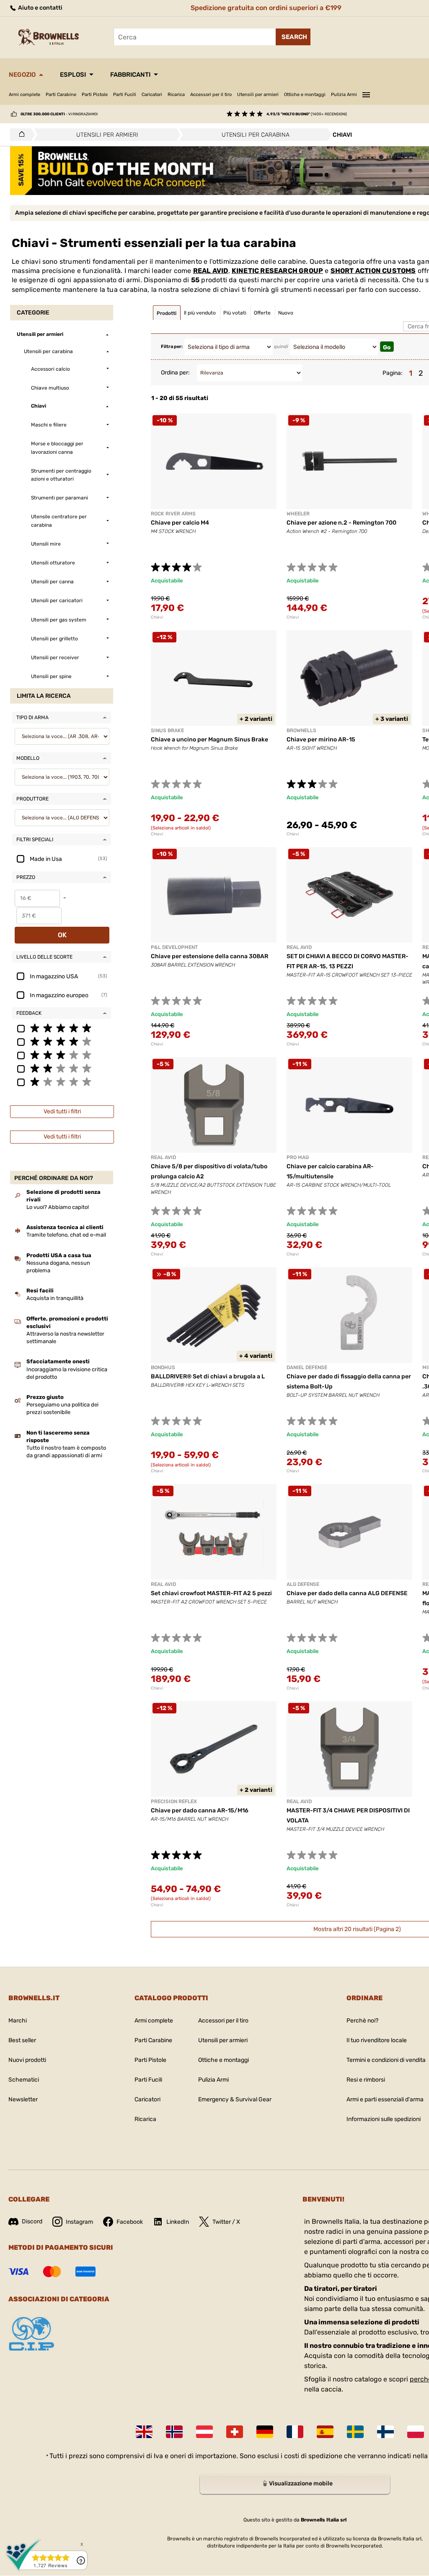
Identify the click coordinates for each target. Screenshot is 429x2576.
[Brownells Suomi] (385, 2432)
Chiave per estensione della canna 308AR (209, 956)
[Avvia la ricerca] (293, 37)
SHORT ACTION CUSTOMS (373, 271)
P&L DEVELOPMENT (174, 947)
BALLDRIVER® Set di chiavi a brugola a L (208, 1376)
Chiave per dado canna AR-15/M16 (200, 1810)
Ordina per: (175, 373)
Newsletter (23, 2099)
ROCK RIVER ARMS (173, 514)
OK (62, 935)
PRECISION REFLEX (174, 1801)
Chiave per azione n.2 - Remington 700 (341, 523)
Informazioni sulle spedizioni (384, 2119)
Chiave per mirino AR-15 (321, 740)
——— (366, 94)
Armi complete (25, 95)
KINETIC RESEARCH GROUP (277, 271)
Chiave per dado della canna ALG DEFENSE (347, 1593)
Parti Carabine (61, 95)
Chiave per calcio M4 (180, 523)
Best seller (22, 2040)
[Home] (19, 135)
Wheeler (298, 514)
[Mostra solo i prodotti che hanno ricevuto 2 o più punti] (62, 1068)
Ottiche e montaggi (305, 95)
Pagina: (393, 373)
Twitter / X (226, 2222)
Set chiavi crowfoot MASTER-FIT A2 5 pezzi (211, 1593)
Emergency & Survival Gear (235, 2099)
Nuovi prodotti (27, 2060)
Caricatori (152, 95)
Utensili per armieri (258, 95)
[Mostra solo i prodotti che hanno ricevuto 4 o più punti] (62, 1041)
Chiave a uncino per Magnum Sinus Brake (209, 740)
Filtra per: (172, 347)
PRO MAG (298, 1157)
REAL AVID (211, 271)
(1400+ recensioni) (307, 114)
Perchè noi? (362, 2021)
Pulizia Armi (344, 95)
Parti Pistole (95, 95)
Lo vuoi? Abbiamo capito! (58, 1207)
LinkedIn (178, 2222)
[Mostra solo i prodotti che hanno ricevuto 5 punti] (62, 1028)
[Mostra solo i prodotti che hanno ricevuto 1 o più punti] (62, 1081)
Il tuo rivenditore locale (377, 2040)
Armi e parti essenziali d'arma (385, 2099)
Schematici (24, 2080)
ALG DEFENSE (303, 1584)
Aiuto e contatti (40, 8)
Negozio (22, 75)
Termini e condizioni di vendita (386, 2060)
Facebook (130, 2222)
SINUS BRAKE (167, 730)
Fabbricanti (130, 75)
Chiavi (157, 617)
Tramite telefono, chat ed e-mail (66, 1235)
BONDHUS (163, 1367)
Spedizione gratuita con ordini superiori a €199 (266, 8)
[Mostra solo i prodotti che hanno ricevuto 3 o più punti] (62, 1055)
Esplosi (73, 75)
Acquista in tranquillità (55, 1298)
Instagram (79, 2222)
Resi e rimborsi (366, 2080)
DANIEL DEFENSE (307, 1367)
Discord (32, 2221)
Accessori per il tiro (211, 95)
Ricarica (176, 95)
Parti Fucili (125, 95)
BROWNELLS (301, 730)
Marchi (18, 2021)
